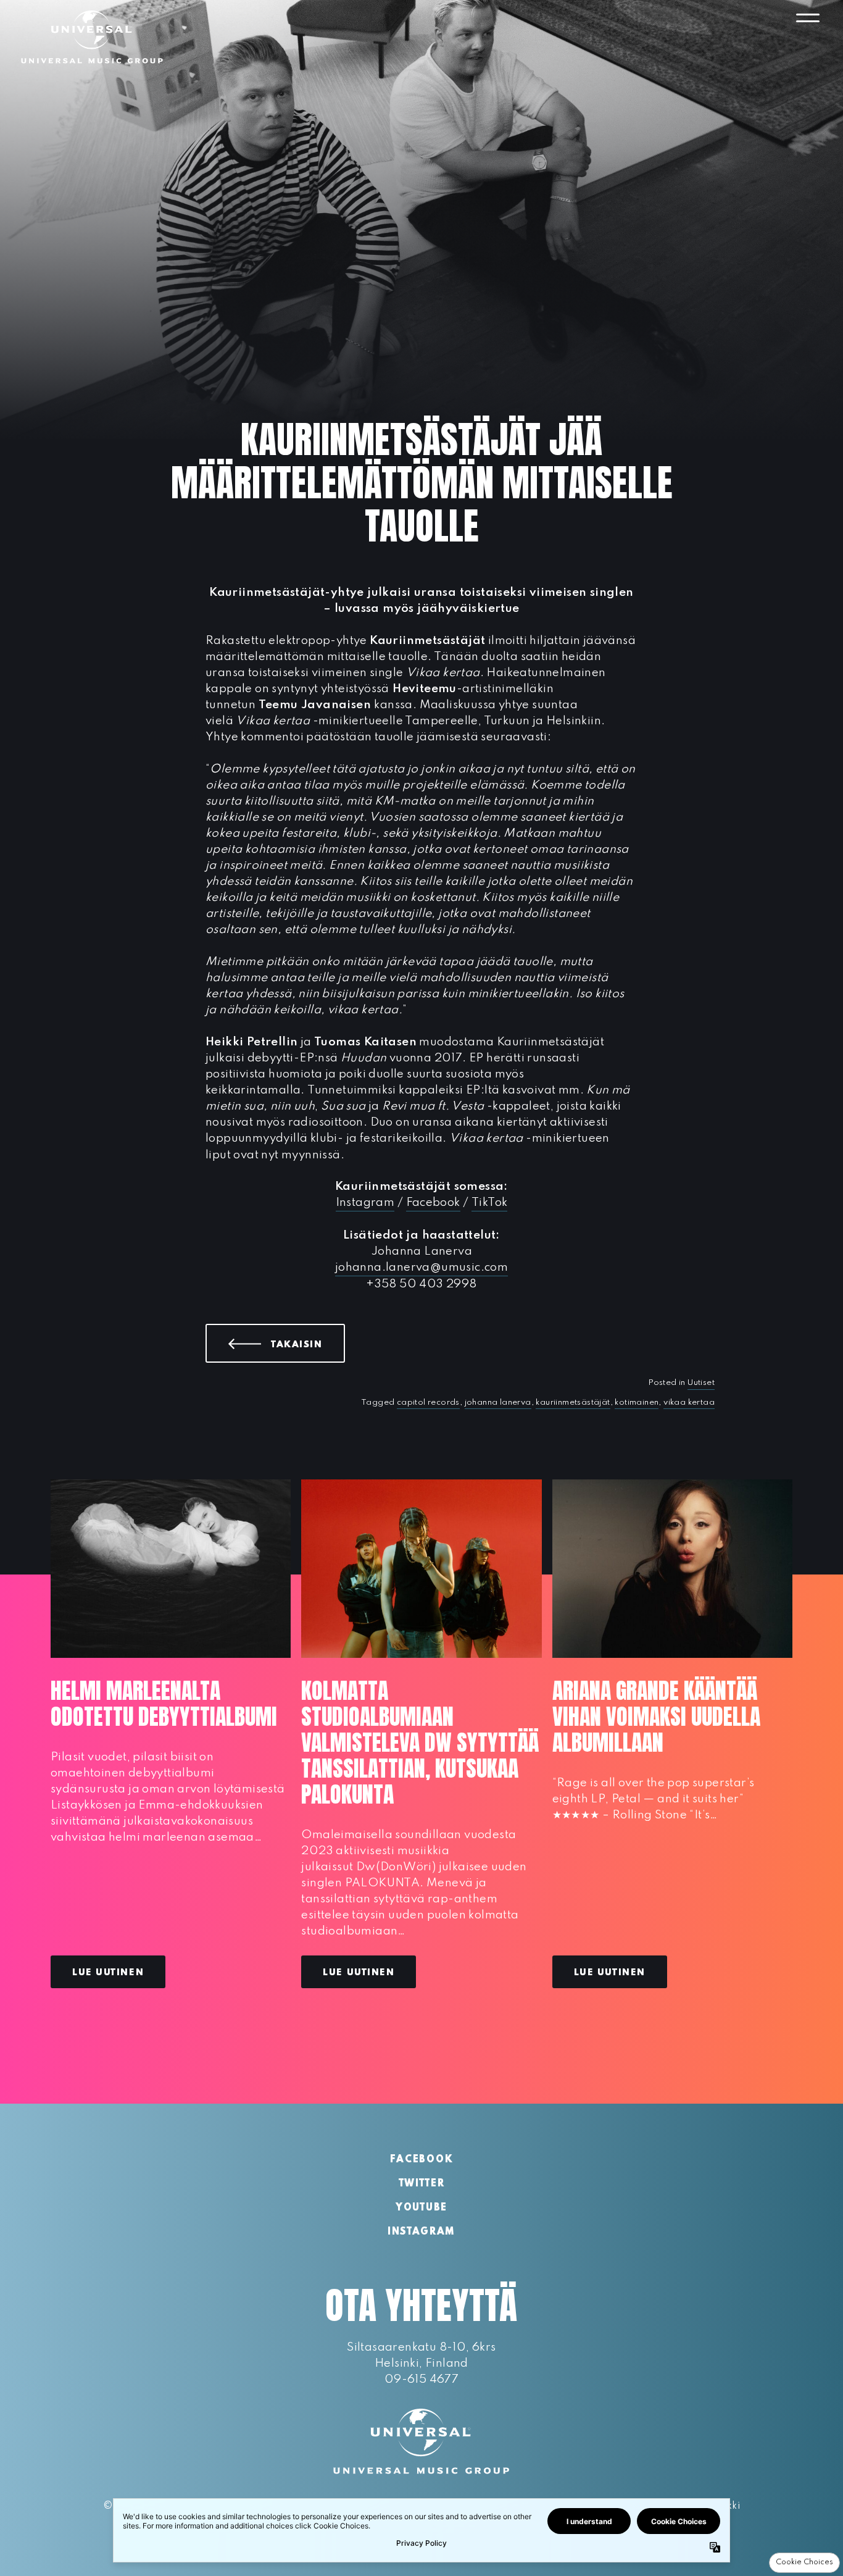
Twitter (422, 2184)
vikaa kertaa (689, 1403)
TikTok (489, 1202)
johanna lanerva (498, 1403)
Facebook (433, 1202)
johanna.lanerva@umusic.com (421, 1267)
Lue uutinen (108, 1973)
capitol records (428, 1403)
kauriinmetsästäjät (573, 1403)
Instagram (365, 1202)
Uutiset (701, 1383)
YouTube (421, 2208)
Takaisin (308, 1344)
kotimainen (637, 1403)
